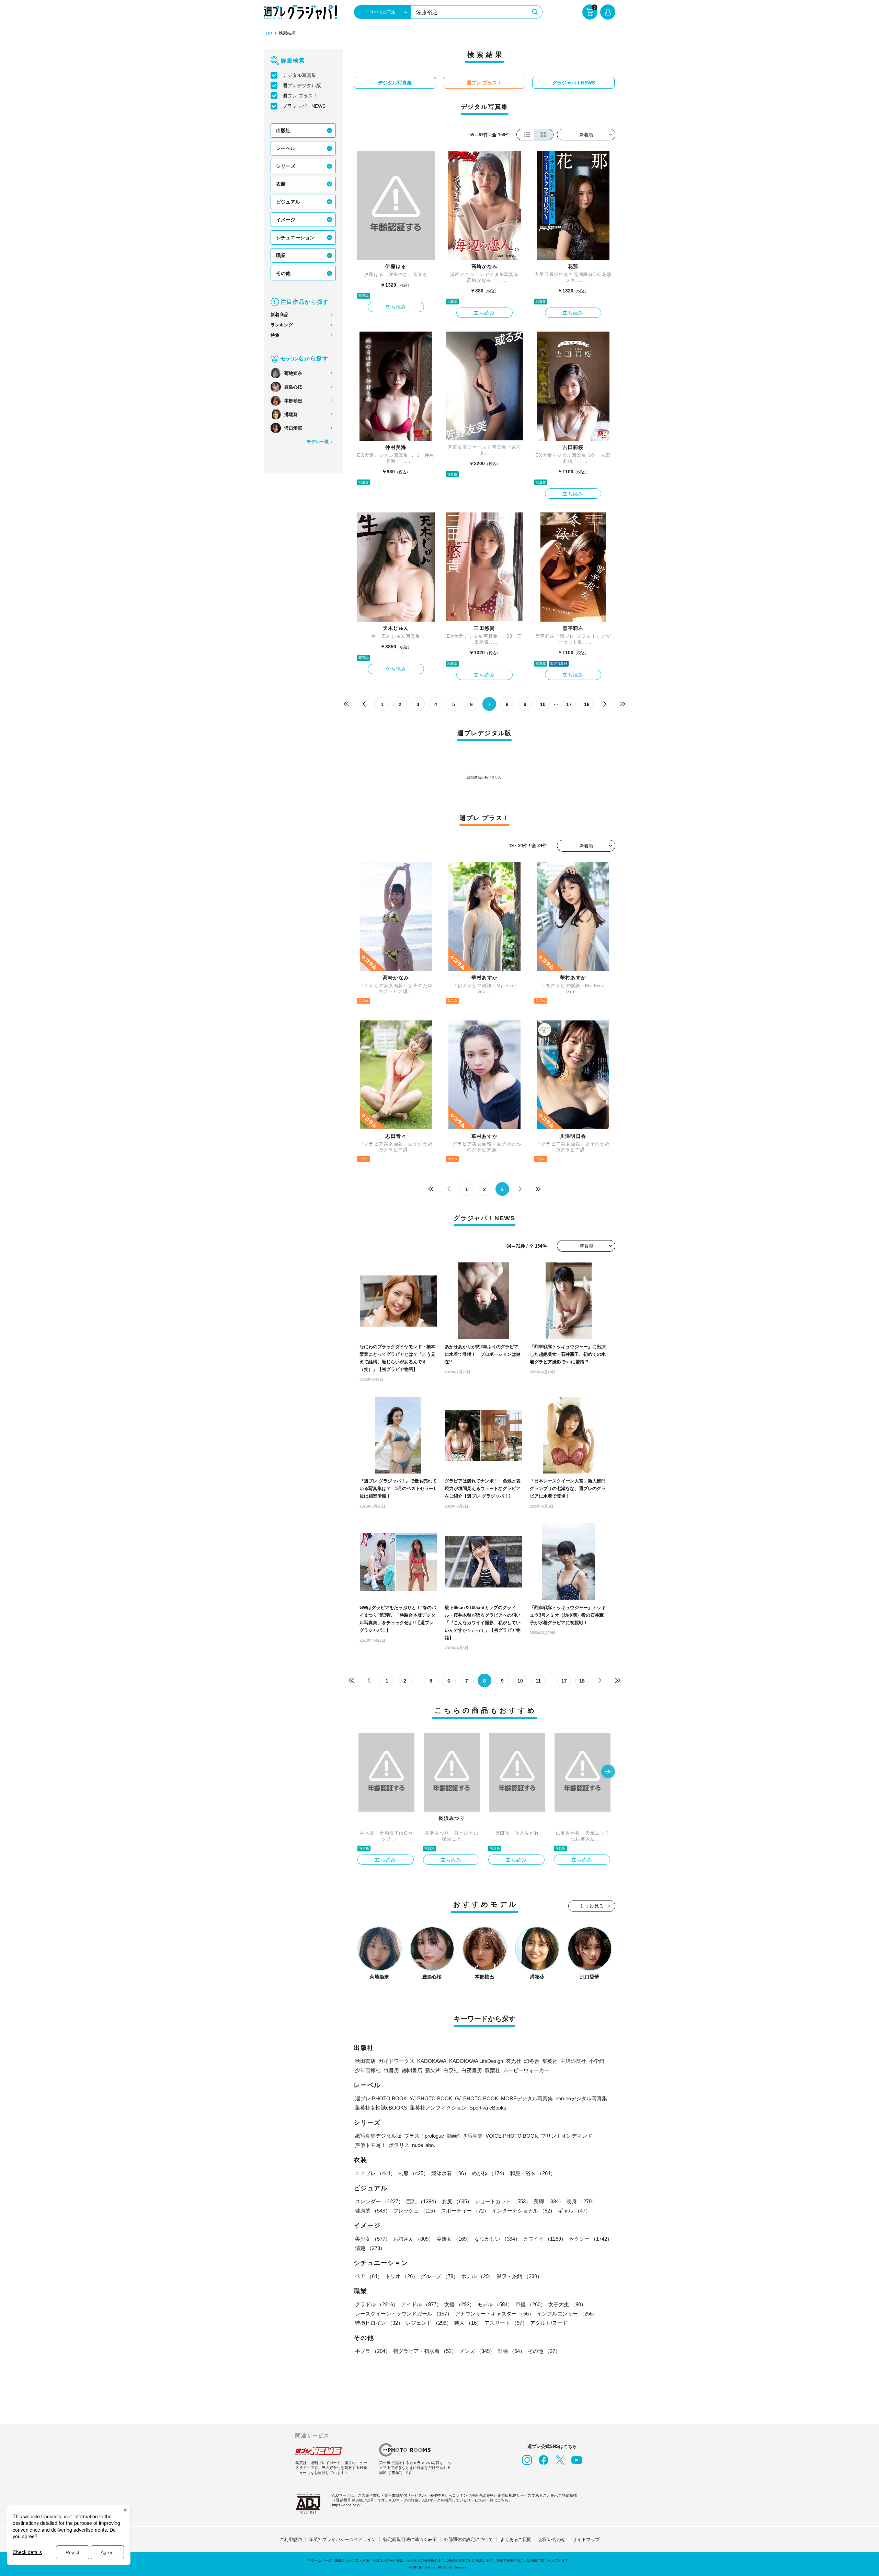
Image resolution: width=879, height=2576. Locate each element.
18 (587, 704)
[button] (608, 1772)
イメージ (286, 220)
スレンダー (379, 2201)
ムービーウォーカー (526, 2070)
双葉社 (493, 2070)
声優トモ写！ (370, 2145)
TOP (268, 34)
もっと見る (592, 1906)
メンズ (477, 2351)
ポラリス (399, 2145)
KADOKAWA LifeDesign (476, 2061)
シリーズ (286, 166)
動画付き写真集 (465, 2136)
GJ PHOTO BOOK (477, 2098)
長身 (582, 2201)
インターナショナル (523, 2211)
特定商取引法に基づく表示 (410, 2539)
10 (543, 704)
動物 (511, 2351)
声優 (530, 2304)
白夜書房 (472, 2070)
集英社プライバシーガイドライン (343, 2539)
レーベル (286, 148)
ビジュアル (288, 202)
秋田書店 (365, 2061)
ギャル (574, 2211)
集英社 (550, 2061)
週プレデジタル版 (302, 85)
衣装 (281, 184)
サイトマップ (586, 2539)
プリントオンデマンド (567, 2136)
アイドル (421, 2304)
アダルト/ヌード (549, 2323)
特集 (275, 335)
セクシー (591, 2239)
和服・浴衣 (533, 2173)
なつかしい (497, 2239)
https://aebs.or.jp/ (346, 2505)
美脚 (549, 2201)
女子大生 (567, 2304)
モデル (495, 2304)
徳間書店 (412, 2070)
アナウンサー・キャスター (494, 2314)
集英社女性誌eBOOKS (381, 2108)
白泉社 (451, 2070)
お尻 (457, 2201)
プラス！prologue (424, 2136)
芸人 (468, 2323)
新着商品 (279, 315)
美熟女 (454, 2239)
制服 (413, 2173)
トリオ (402, 2276)
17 (569, 704)
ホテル (477, 2276)
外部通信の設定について (469, 2539)
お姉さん (413, 2239)
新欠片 (433, 2070)
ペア (369, 2276)
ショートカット (503, 2201)
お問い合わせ (552, 2539)
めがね (489, 2173)
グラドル (377, 2304)
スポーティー (465, 2211)
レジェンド (429, 2323)
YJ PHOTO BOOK (431, 2098)
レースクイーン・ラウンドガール (404, 2314)
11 (538, 1681)
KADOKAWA (432, 2061)
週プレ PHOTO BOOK (381, 2098)
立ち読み (396, 307)
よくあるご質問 (516, 2539)
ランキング (282, 325)
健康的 (373, 2211)
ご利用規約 (291, 2539)
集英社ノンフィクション (438, 2108)
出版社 (283, 130)
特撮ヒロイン (379, 2323)
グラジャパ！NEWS (304, 106)
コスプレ (375, 2173)
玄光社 (513, 2061)
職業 (281, 255)
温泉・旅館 (519, 2276)
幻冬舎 (532, 2061)
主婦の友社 (573, 2061)
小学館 (597, 2061)
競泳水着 (450, 2173)
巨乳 (423, 2201)
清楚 (370, 2248)
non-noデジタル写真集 (581, 2098)
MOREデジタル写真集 (527, 2098)
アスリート (506, 2323)
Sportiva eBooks (488, 2108)
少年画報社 (368, 2070)
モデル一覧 (318, 442)
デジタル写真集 (299, 75)
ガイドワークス (396, 2061)
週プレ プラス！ (300, 96)
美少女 (373, 2239)
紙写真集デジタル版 (378, 2136)
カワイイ (545, 2239)
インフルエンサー (567, 2314)
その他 (283, 273)
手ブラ (373, 2351)
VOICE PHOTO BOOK (512, 2136)
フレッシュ (416, 2211)
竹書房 (391, 2070)
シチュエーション (295, 238)
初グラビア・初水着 (425, 2351)
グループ (439, 2276)
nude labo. (424, 2145)
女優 (459, 2304)
